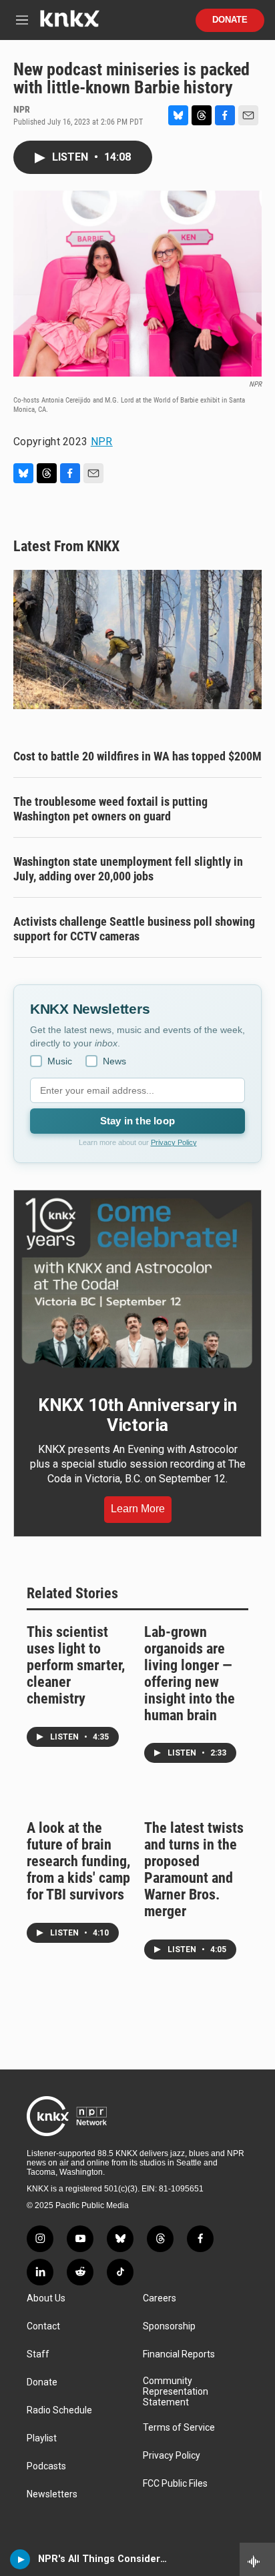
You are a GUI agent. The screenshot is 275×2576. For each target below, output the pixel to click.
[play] (20, 2559)
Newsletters (52, 2494)
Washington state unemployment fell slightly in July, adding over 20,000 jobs (128, 869)
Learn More (138, 1509)
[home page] (69, 24)
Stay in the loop (137, 1121)
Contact (43, 2326)
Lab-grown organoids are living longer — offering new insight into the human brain (190, 1674)
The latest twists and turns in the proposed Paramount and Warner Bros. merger (194, 1870)
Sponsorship (169, 2326)
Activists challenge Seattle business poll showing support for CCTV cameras (134, 929)
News (114, 1061)
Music (60, 1061)
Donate (230, 20)
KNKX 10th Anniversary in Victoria (137, 1415)
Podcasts (46, 2466)
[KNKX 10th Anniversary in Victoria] (137, 1283)
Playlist (42, 2438)
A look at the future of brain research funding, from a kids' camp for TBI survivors (78, 1861)
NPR (102, 442)
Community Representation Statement (176, 2392)
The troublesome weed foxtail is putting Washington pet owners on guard (110, 809)
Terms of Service (179, 2428)
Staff (38, 2354)
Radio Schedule (59, 2410)
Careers (160, 2298)
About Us (46, 2298)
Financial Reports (179, 2354)
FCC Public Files (175, 2484)
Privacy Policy (174, 1142)
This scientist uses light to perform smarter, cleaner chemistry (76, 1665)
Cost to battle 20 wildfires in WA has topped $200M (137, 756)
